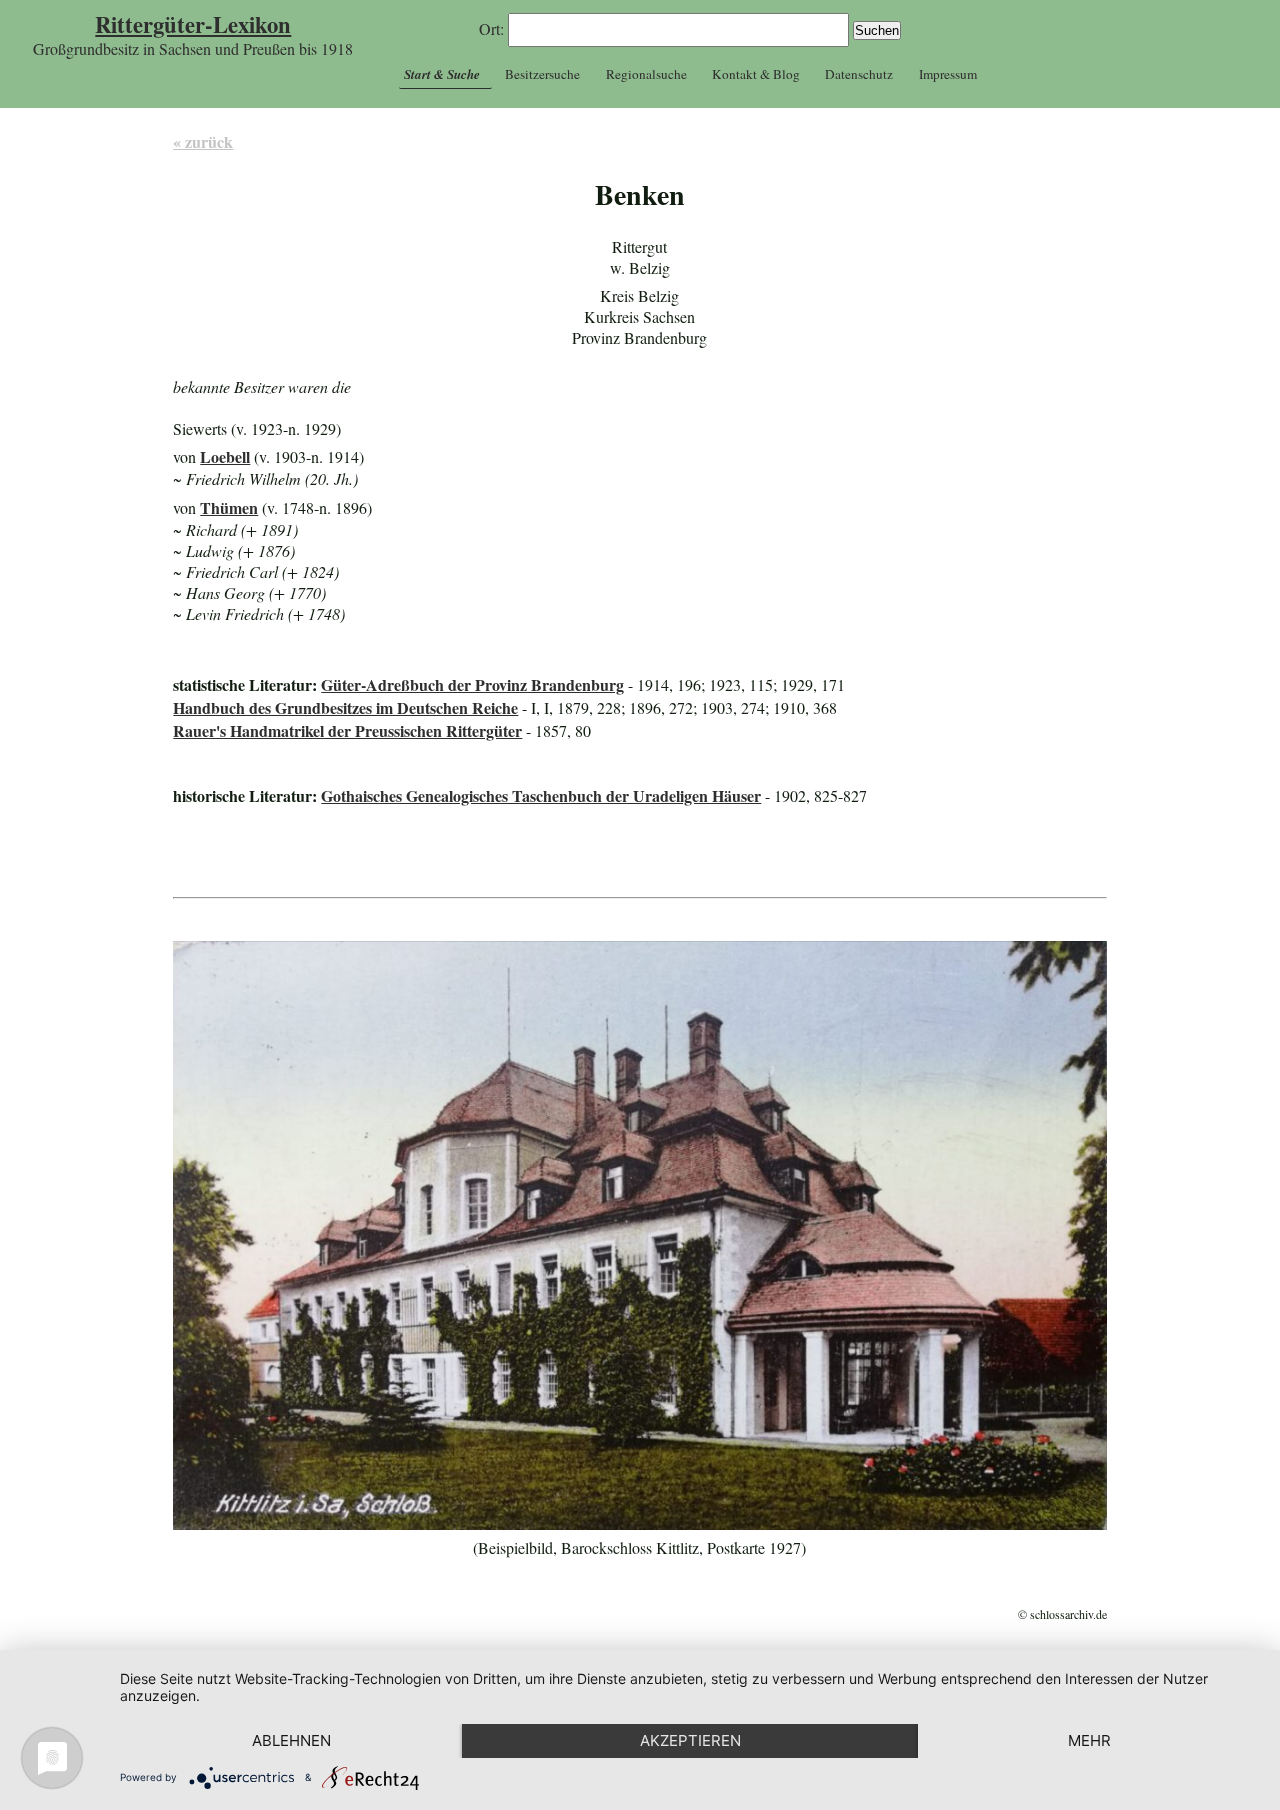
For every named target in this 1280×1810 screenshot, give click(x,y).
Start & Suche (442, 74)
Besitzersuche (542, 74)
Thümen (229, 507)
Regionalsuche (646, 74)
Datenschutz (859, 74)
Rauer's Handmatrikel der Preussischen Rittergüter (347, 730)
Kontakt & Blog (756, 74)
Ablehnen (291, 1740)
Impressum (948, 74)
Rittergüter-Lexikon (193, 24)
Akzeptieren (690, 1740)
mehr (1089, 1740)
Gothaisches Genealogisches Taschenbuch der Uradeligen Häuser (541, 795)
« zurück (203, 141)
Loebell (225, 456)
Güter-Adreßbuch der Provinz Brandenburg (472, 684)
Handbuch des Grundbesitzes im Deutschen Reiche (345, 707)
